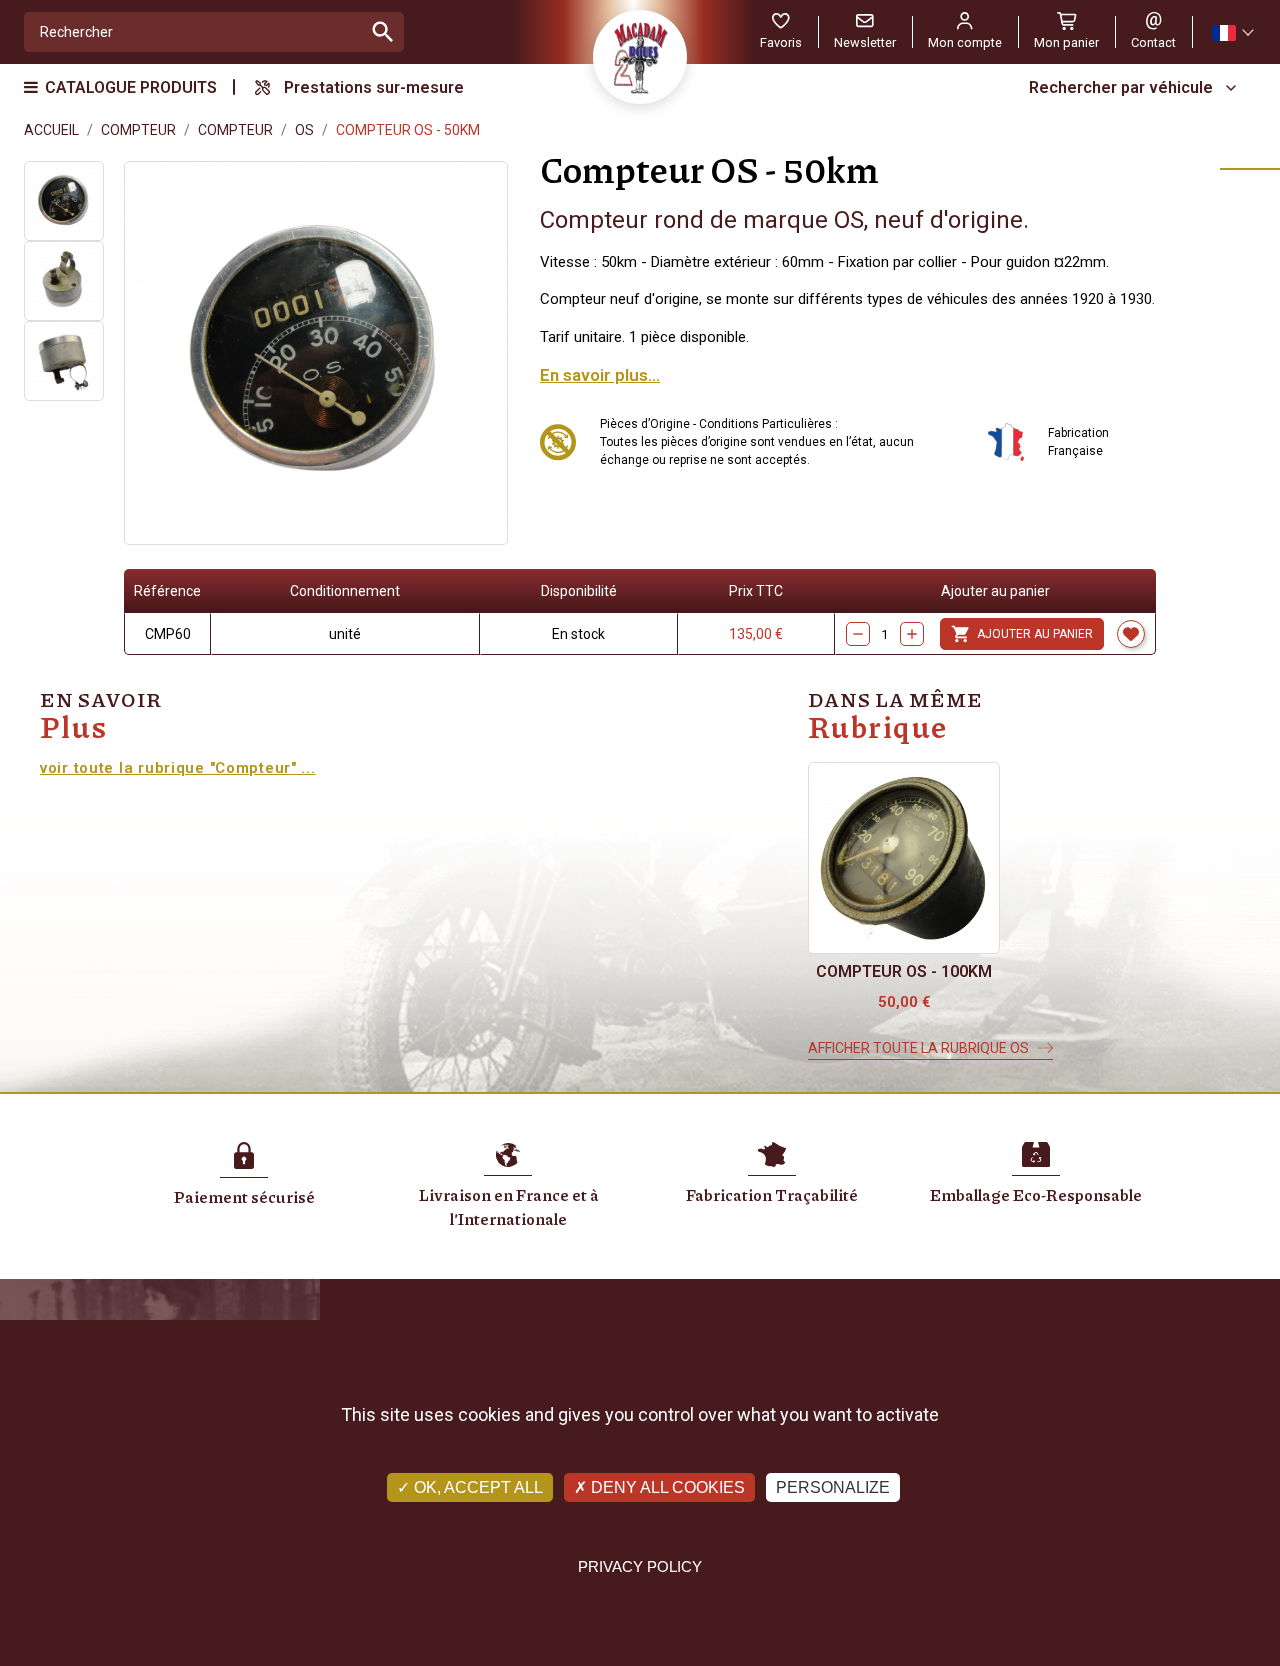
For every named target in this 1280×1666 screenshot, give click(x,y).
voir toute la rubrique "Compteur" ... (178, 768)
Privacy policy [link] (640, 1566)
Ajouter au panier (1022, 634)
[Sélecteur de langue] (1232, 32)
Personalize (833, 1487)
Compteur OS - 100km (904, 971)
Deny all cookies (666, 1487)
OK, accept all (476, 1487)
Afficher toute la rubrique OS (918, 1048)
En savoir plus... (600, 375)
